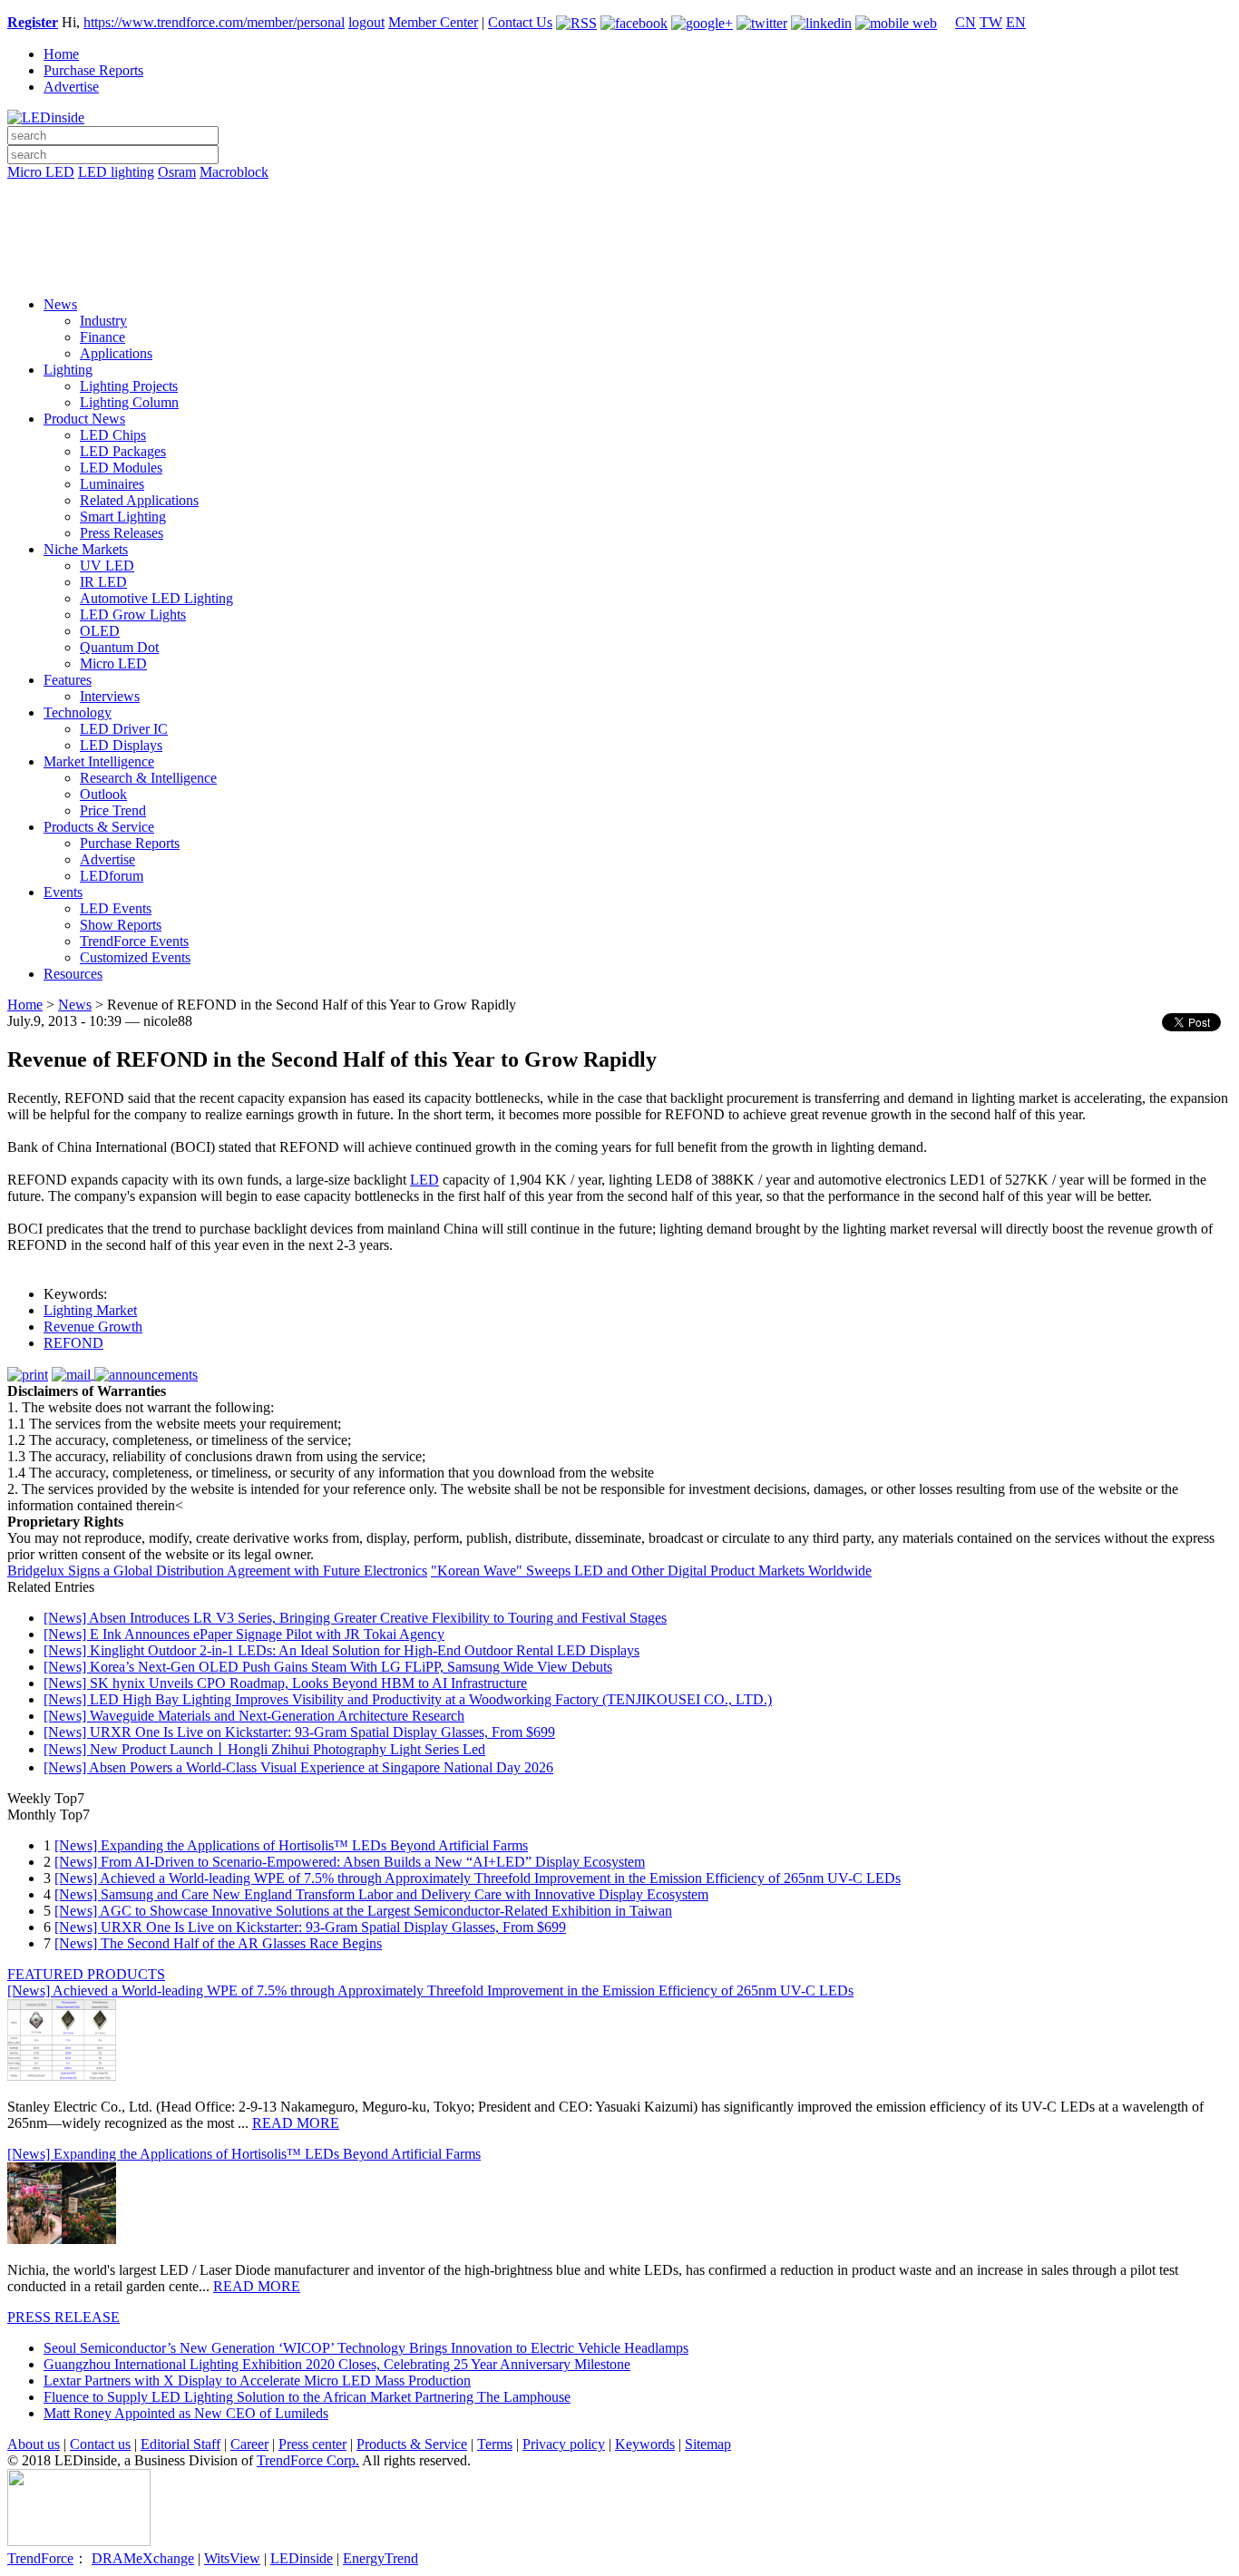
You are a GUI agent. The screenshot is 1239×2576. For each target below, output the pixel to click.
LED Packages (123, 451)
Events (63, 892)
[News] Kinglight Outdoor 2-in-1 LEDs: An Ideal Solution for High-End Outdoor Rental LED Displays (341, 1650)
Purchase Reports (93, 70)
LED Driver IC (124, 729)
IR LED (103, 582)
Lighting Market (90, 1310)
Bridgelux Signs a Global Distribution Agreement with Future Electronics (217, 1571)
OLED (100, 631)
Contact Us (520, 22)
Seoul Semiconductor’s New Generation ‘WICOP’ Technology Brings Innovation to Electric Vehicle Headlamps (366, 2348)
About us (34, 2444)
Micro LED (41, 172)
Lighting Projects (129, 386)
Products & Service (99, 827)
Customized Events (135, 957)
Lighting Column (129, 402)
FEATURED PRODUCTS (86, 1974)
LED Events (116, 908)
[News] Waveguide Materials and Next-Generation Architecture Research (254, 1716)
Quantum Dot (119, 647)
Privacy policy (564, 2444)
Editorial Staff (180, 2444)
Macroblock (234, 172)
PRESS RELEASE (63, 2317)
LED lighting (116, 172)
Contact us (100, 2444)
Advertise (71, 87)
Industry (103, 321)
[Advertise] (619, 219)
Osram (177, 172)
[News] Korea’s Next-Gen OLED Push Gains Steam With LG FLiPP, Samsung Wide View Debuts (328, 1667)
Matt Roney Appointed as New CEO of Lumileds (186, 2413)
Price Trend (113, 810)
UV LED (107, 566)
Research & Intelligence (148, 778)
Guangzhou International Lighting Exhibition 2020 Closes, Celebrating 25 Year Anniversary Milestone (337, 2364)
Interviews (110, 696)
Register (33, 22)
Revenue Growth (93, 1327)
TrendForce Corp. (308, 2460)
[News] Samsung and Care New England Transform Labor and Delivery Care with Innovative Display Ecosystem (381, 1894)
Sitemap (708, 2444)
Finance (102, 337)
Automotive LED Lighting (156, 598)
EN (1016, 22)
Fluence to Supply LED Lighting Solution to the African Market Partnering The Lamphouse (307, 2397)
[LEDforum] (619, 269)
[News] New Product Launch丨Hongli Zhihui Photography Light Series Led (264, 1749)
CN (966, 22)
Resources (73, 974)
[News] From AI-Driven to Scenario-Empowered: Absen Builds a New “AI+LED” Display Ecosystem (350, 1862)
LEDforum (112, 876)
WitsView (232, 2558)
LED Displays (121, 745)
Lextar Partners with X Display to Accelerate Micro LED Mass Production (257, 2381)
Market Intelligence (99, 761)
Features (68, 680)
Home (61, 54)
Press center (312, 2444)
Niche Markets (86, 549)
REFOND (73, 1343)
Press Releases (122, 533)
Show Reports (121, 925)
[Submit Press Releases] (619, 244)
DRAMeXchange (143, 2558)
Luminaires (112, 484)
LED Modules (121, 468)
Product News (84, 419)
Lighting (68, 370)
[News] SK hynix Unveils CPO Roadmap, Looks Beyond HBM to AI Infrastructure (285, 1683)
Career (249, 2444)
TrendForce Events (134, 941)
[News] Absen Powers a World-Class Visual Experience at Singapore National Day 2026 (298, 1767)
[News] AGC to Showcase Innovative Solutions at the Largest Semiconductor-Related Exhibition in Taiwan (363, 1911)
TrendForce (40, 2558)
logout (366, 22)
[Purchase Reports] (619, 193)
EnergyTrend (380, 2558)
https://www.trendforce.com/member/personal (214, 22)
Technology (78, 712)
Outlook (103, 794)
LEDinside (302, 2558)
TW (991, 22)
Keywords (645, 2444)
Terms (495, 2444)
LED (424, 1180)
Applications (116, 353)
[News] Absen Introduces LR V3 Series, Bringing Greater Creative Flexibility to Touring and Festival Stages (355, 1618)
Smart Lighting (123, 517)
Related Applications (139, 500)
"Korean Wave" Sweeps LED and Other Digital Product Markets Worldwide (651, 1571)
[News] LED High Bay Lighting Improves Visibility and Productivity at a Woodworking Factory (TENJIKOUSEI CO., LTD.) (408, 1699)
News (60, 304)
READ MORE (296, 2123)
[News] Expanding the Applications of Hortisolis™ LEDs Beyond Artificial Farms (291, 1845)
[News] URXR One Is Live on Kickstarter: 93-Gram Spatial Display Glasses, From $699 (299, 1732)
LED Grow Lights (133, 615)
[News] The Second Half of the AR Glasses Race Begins (218, 1943)
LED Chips (113, 435)
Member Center (433, 22)
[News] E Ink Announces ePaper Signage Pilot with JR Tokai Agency (244, 1634)
